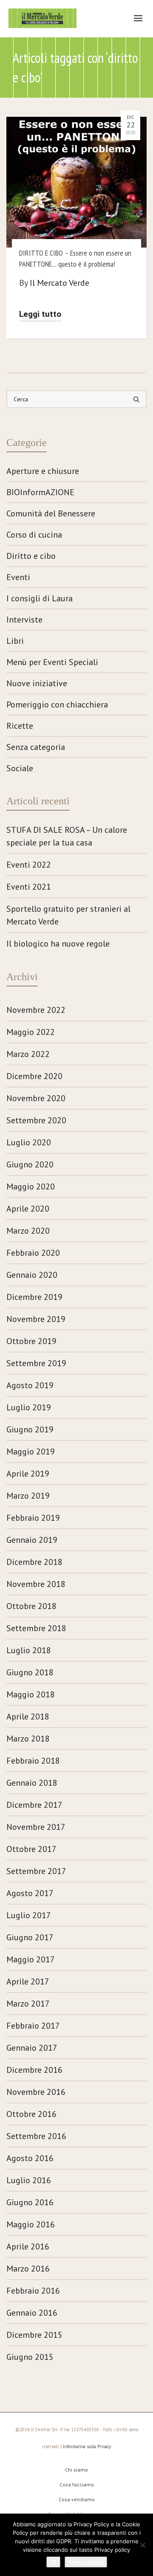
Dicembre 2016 (34, 2070)
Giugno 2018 (30, 1672)
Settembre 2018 (36, 1628)
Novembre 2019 (36, 1319)
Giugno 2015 (30, 2357)
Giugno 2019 (30, 1429)
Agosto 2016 (30, 2158)
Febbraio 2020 (33, 1253)
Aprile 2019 (28, 1474)
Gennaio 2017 (32, 2048)
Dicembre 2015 (34, 2335)
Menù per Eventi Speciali (52, 662)
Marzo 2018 (28, 1739)
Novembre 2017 (36, 1827)
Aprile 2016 (28, 2246)
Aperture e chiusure (43, 471)
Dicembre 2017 (34, 1805)
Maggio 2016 (31, 2224)
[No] (142, 2545)
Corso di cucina (34, 535)
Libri (15, 641)
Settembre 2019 (36, 1363)
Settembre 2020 (36, 1120)
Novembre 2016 (36, 2092)
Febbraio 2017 (33, 2026)
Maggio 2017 (31, 1959)
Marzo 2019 (28, 1496)
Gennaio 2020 (32, 1275)
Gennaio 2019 (32, 1540)
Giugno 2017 (30, 1937)
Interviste (24, 620)
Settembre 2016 (36, 2136)
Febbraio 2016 (33, 2291)
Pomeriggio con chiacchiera (57, 705)
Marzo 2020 (28, 1231)
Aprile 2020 (28, 1209)
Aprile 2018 (28, 1716)
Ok (53, 2562)
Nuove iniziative (37, 683)
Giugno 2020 (30, 1164)
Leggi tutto (40, 314)
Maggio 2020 (31, 1187)
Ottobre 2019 (31, 1341)
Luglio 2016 (29, 2180)
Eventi (18, 577)
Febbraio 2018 (33, 1761)
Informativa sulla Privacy (87, 2446)
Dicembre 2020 (34, 1076)
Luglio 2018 (29, 1650)
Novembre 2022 (36, 1010)
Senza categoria (36, 747)
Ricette (20, 726)
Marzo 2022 (28, 1054)
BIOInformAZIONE (40, 492)
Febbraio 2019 (33, 1518)
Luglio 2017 (29, 1915)
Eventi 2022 (29, 865)
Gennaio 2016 (32, 2313)
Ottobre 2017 (31, 1849)
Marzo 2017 (28, 2004)
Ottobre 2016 (31, 2114)
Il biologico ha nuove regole (58, 944)
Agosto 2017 (30, 1893)
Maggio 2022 (31, 1032)
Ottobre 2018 (31, 1606)
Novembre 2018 (36, 1584)
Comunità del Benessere (51, 513)
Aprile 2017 (28, 1981)
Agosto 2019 (30, 1385)
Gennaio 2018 (32, 1783)
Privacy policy (86, 2562)
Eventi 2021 (29, 887)
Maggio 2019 (31, 1451)
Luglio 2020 (29, 1142)
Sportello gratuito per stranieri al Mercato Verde (68, 915)
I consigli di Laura (40, 598)
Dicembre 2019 (34, 1297)
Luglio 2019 (29, 1407)
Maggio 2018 (31, 1694)
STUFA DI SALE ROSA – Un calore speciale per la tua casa (67, 836)
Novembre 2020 (36, 1098)
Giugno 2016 (30, 2202)
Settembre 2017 (36, 1871)
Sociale (20, 768)
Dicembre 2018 (34, 1562)
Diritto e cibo (31, 556)
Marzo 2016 (28, 2269)
